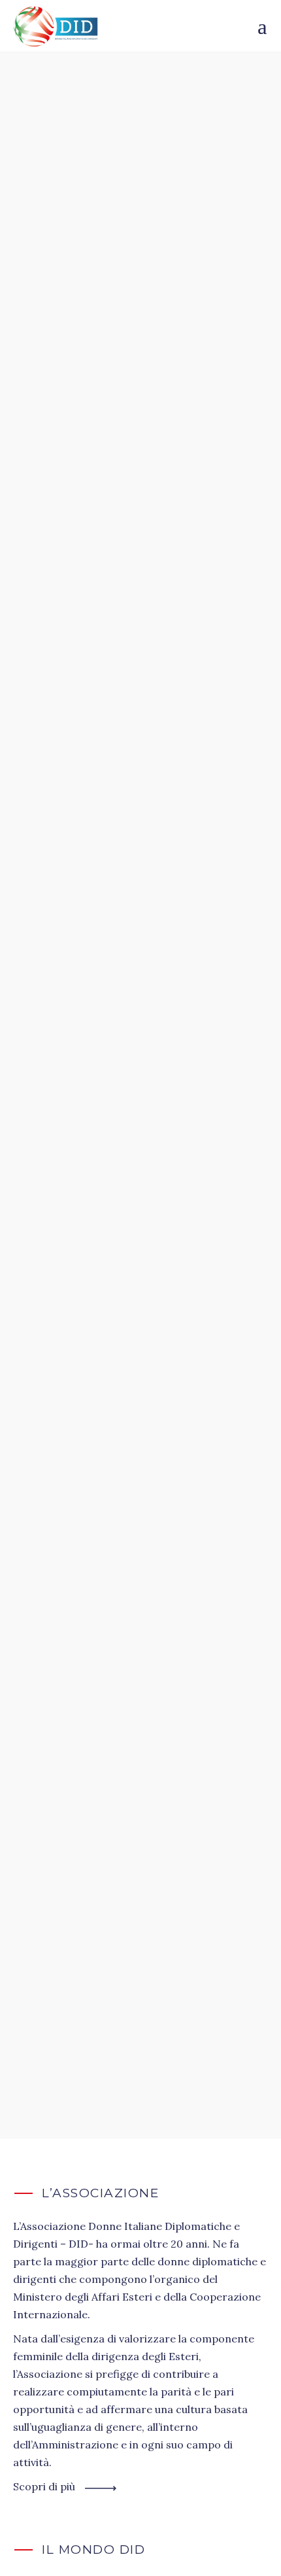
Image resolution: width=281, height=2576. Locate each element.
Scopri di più (44, 2486)
